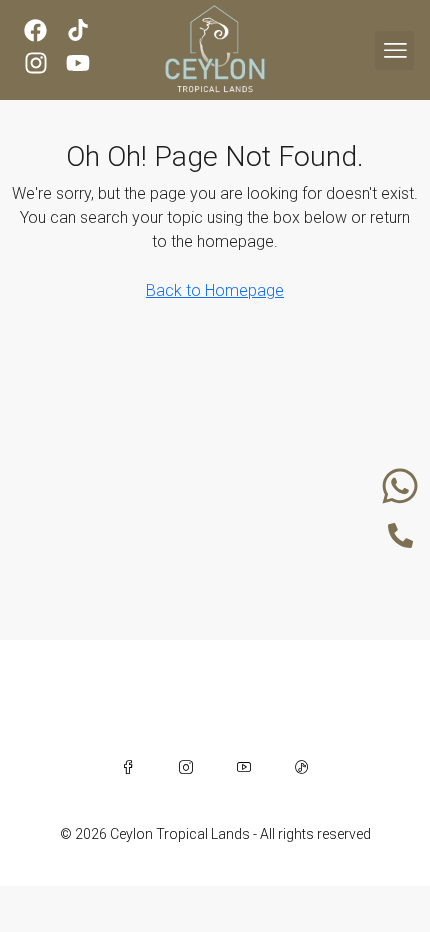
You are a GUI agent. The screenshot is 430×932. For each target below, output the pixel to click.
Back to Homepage (215, 290)
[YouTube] (244, 767)
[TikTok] (302, 767)
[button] (394, 50)
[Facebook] (128, 767)
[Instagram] (186, 767)
